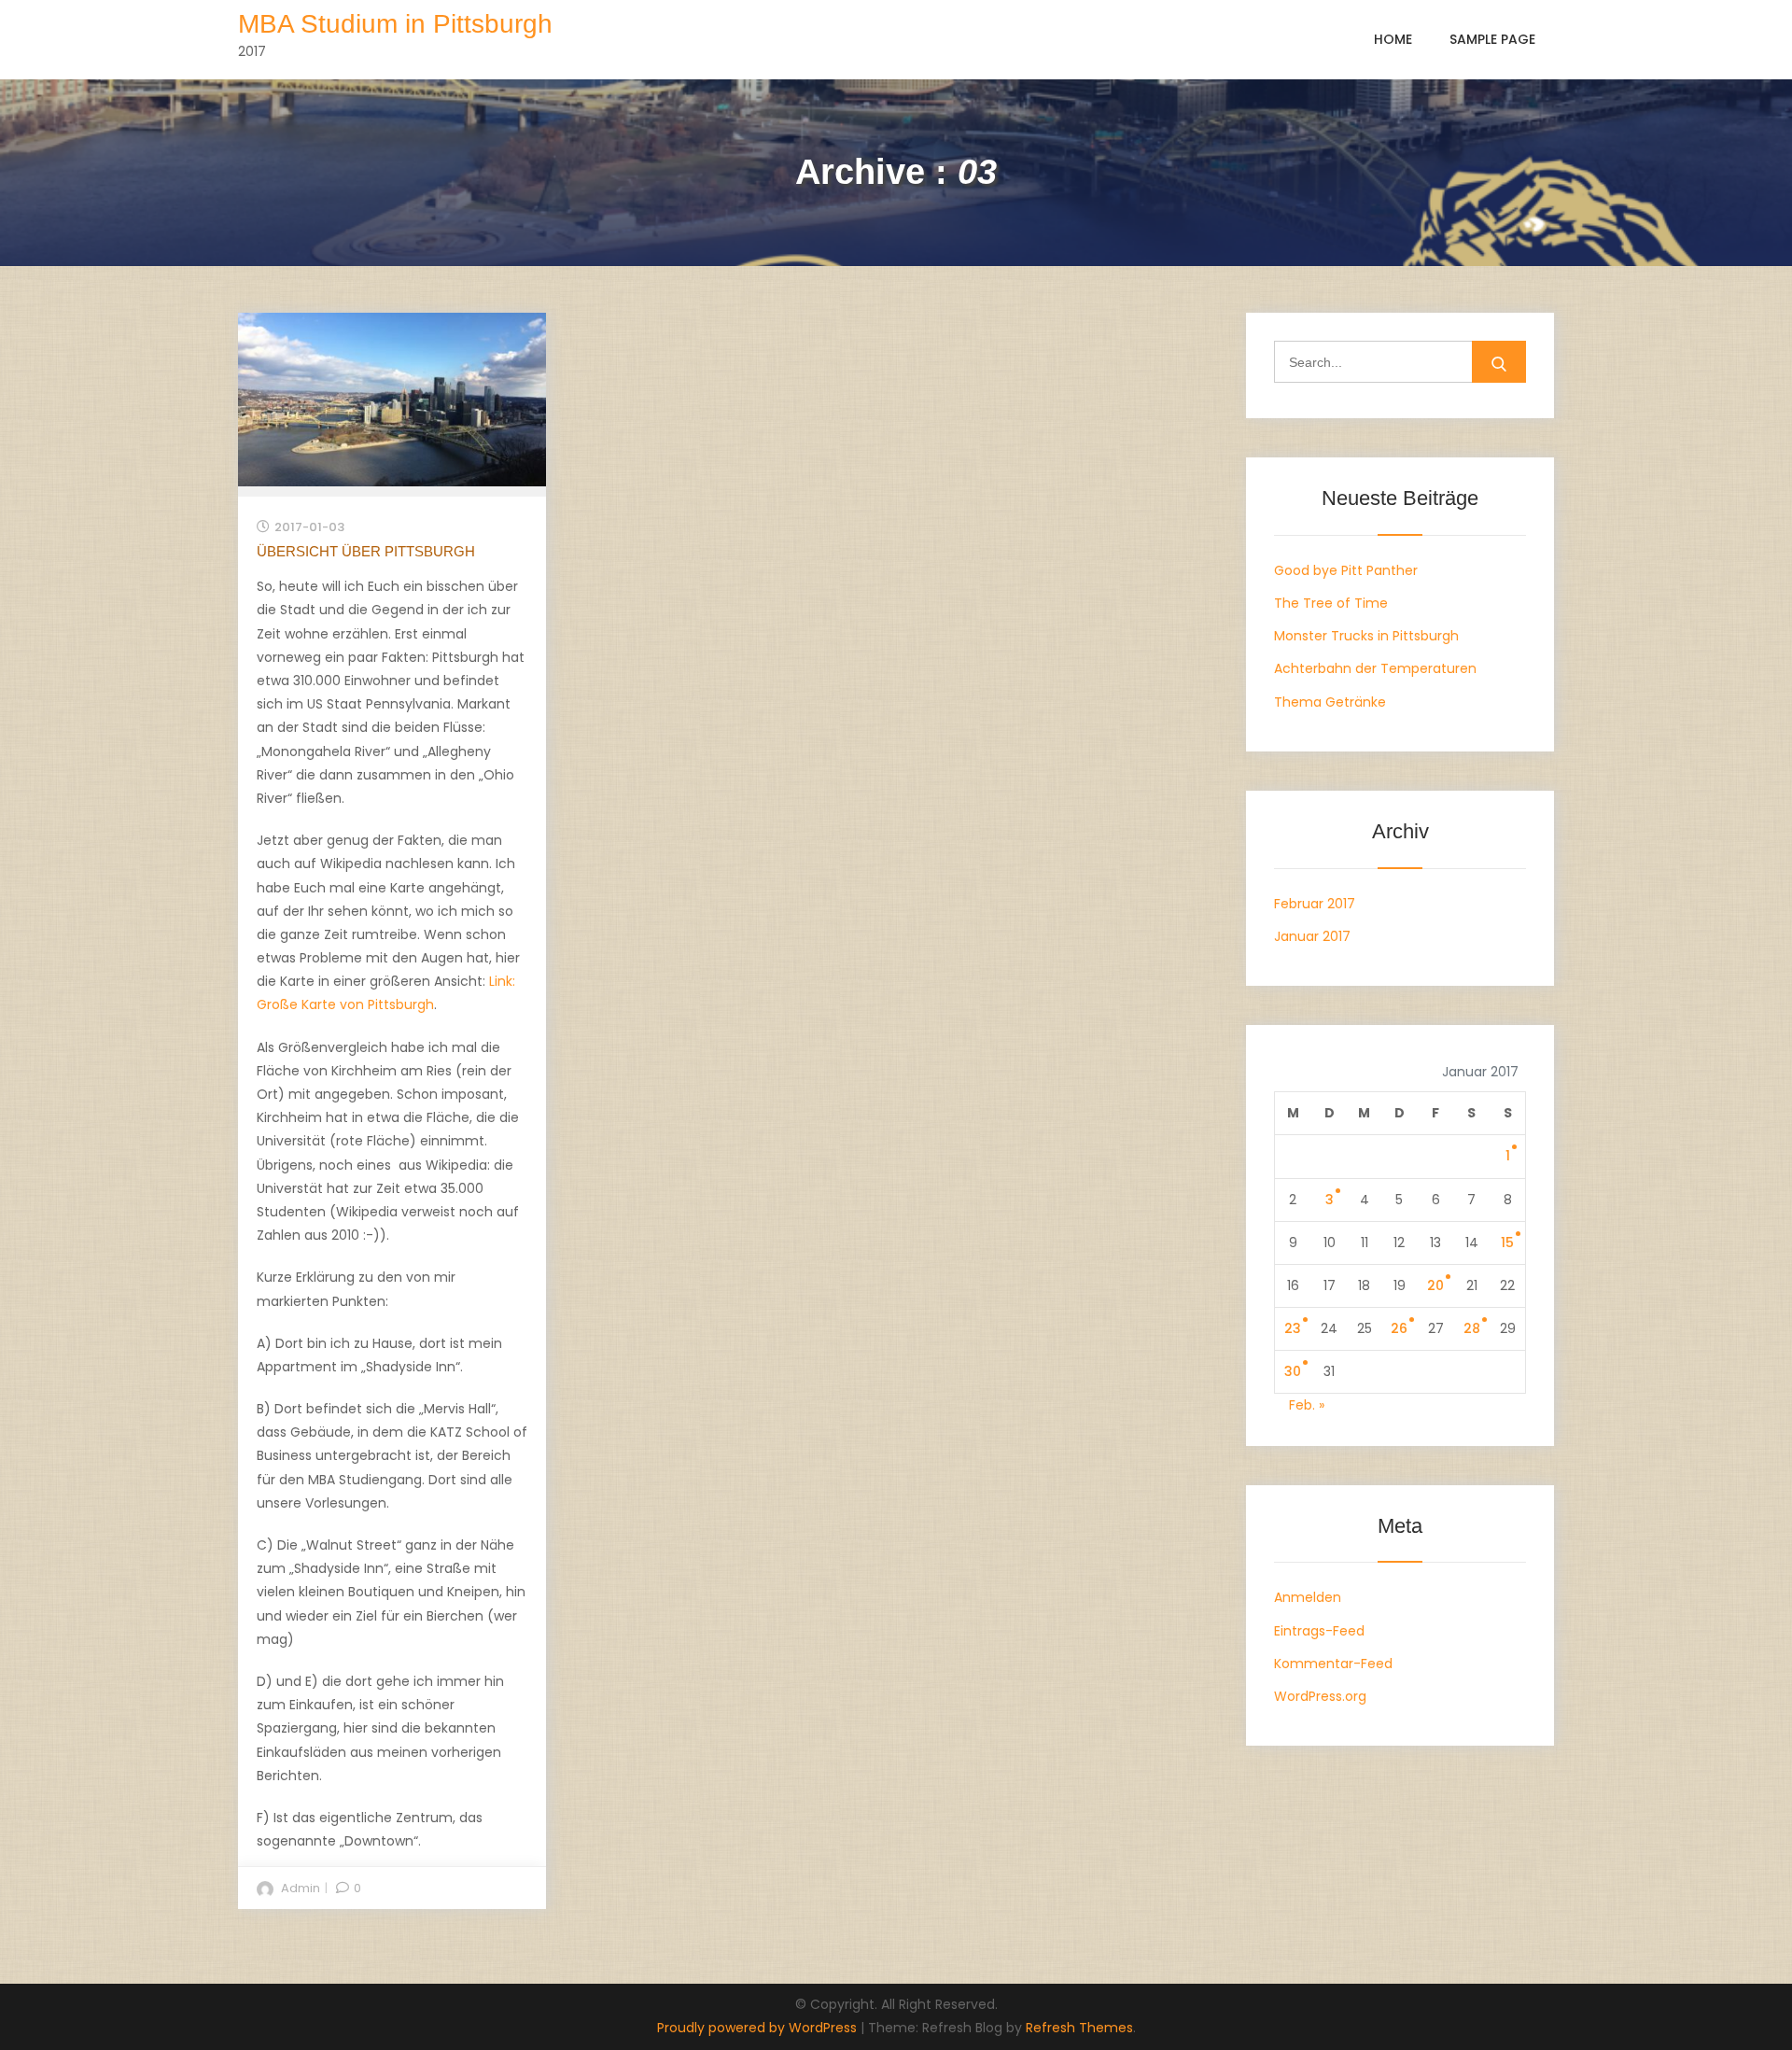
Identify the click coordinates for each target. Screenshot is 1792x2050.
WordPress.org (1320, 1696)
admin (301, 1888)
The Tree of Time (1331, 603)
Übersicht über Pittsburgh (366, 551)
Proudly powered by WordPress (759, 2028)
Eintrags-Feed (1319, 1631)
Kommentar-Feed (1333, 1664)
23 (1293, 1328)
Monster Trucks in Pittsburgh (1366, 636)
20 (1435, 1285)
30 (1293, 1371)
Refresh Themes (1079, 2028)
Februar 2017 (1315, 904)
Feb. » (1307, 1405)
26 (1399, 1328)
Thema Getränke (1330, 702)
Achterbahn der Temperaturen (1375, 668)
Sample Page (1492, 39)
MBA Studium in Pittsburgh (395, 24)
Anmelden (1308, 1597)
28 (1472, 1328)
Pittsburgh (401, 1004)
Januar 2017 (1312, 936)
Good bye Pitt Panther (1346, 570)
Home (1393, 39)
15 (1507, 1243)
